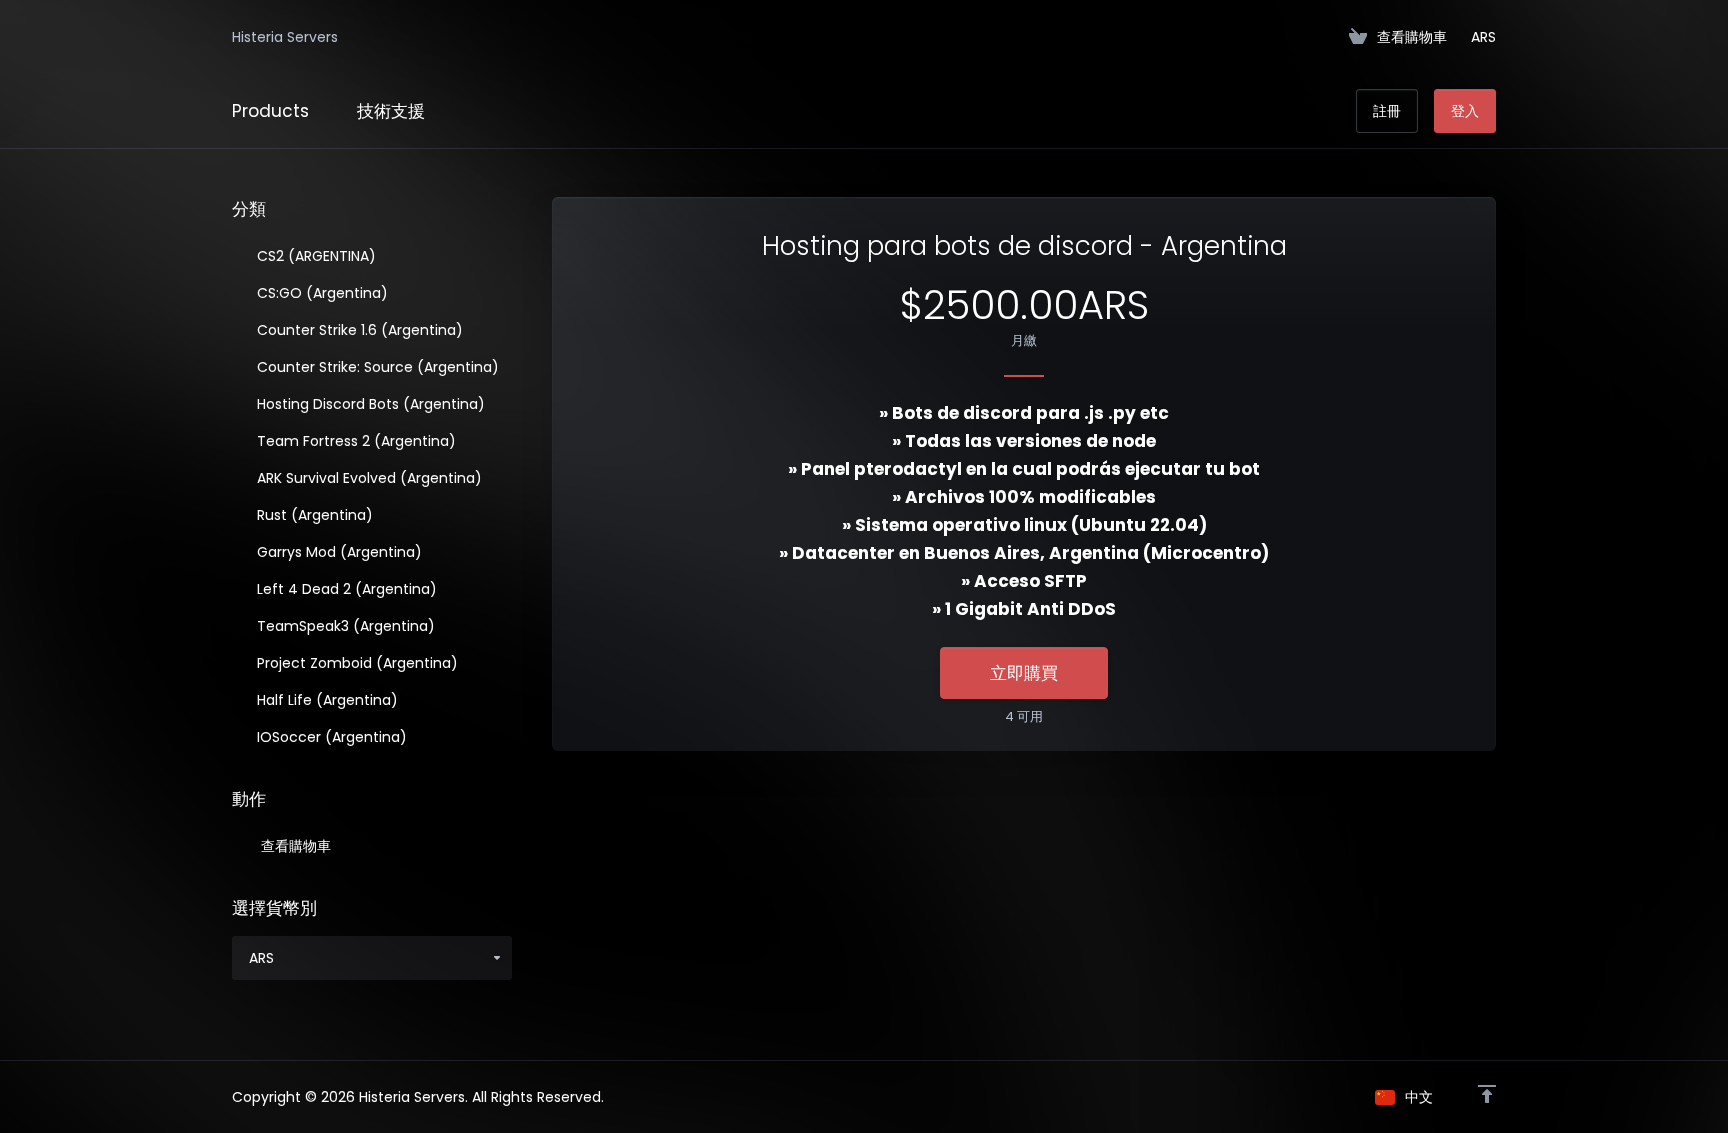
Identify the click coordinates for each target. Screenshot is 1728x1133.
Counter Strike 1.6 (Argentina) (358, 330)
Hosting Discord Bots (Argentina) (369, 404)
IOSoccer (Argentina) (330, 737)
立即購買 (1024, 673)
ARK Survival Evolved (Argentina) (367, 478)
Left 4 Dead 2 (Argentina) (345, 589)
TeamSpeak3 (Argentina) (344, 626)
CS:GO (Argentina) (320, 293)
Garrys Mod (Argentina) (337, 552)
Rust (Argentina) (313, 515)
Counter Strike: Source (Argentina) (376, 367)
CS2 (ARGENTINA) (314, 256)
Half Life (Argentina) (325, 700)
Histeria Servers (285, 37)
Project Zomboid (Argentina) (355, 663)
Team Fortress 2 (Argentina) (354, 441)
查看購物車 (292, 846)
